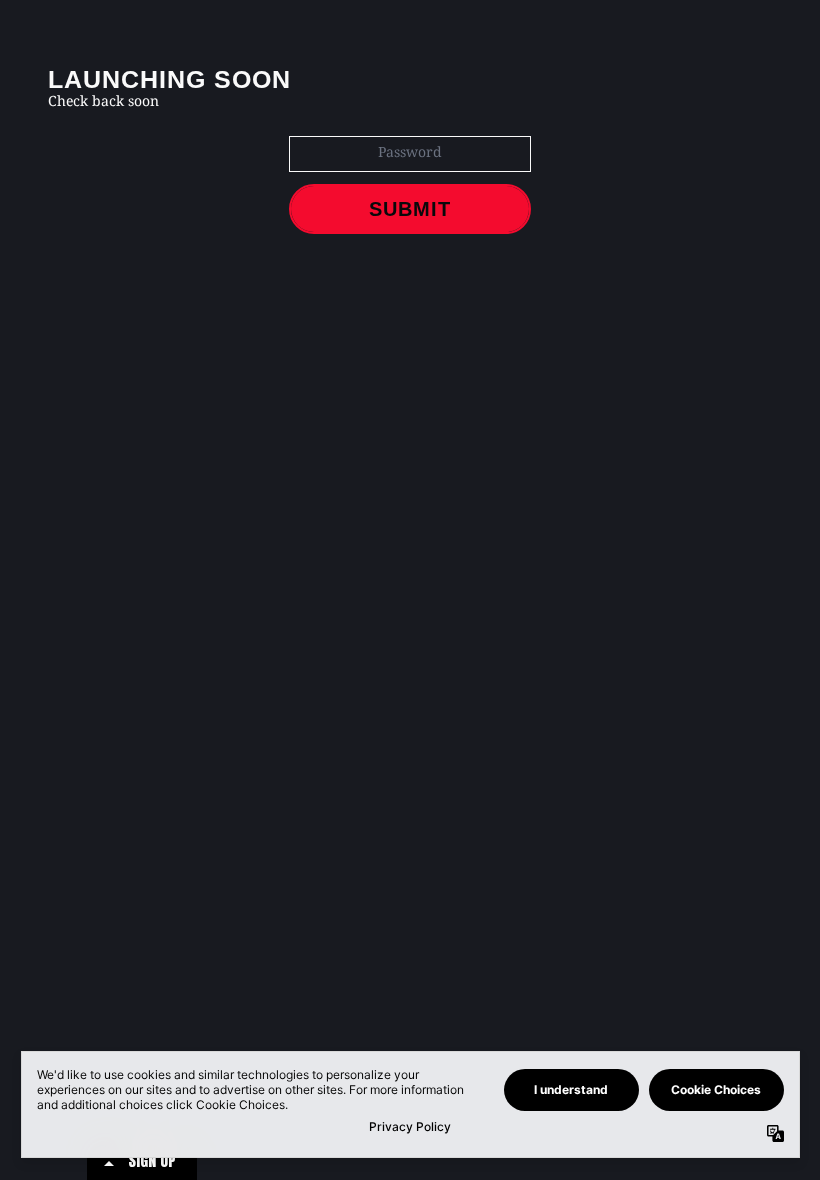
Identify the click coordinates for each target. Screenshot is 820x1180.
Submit (410, 209)
